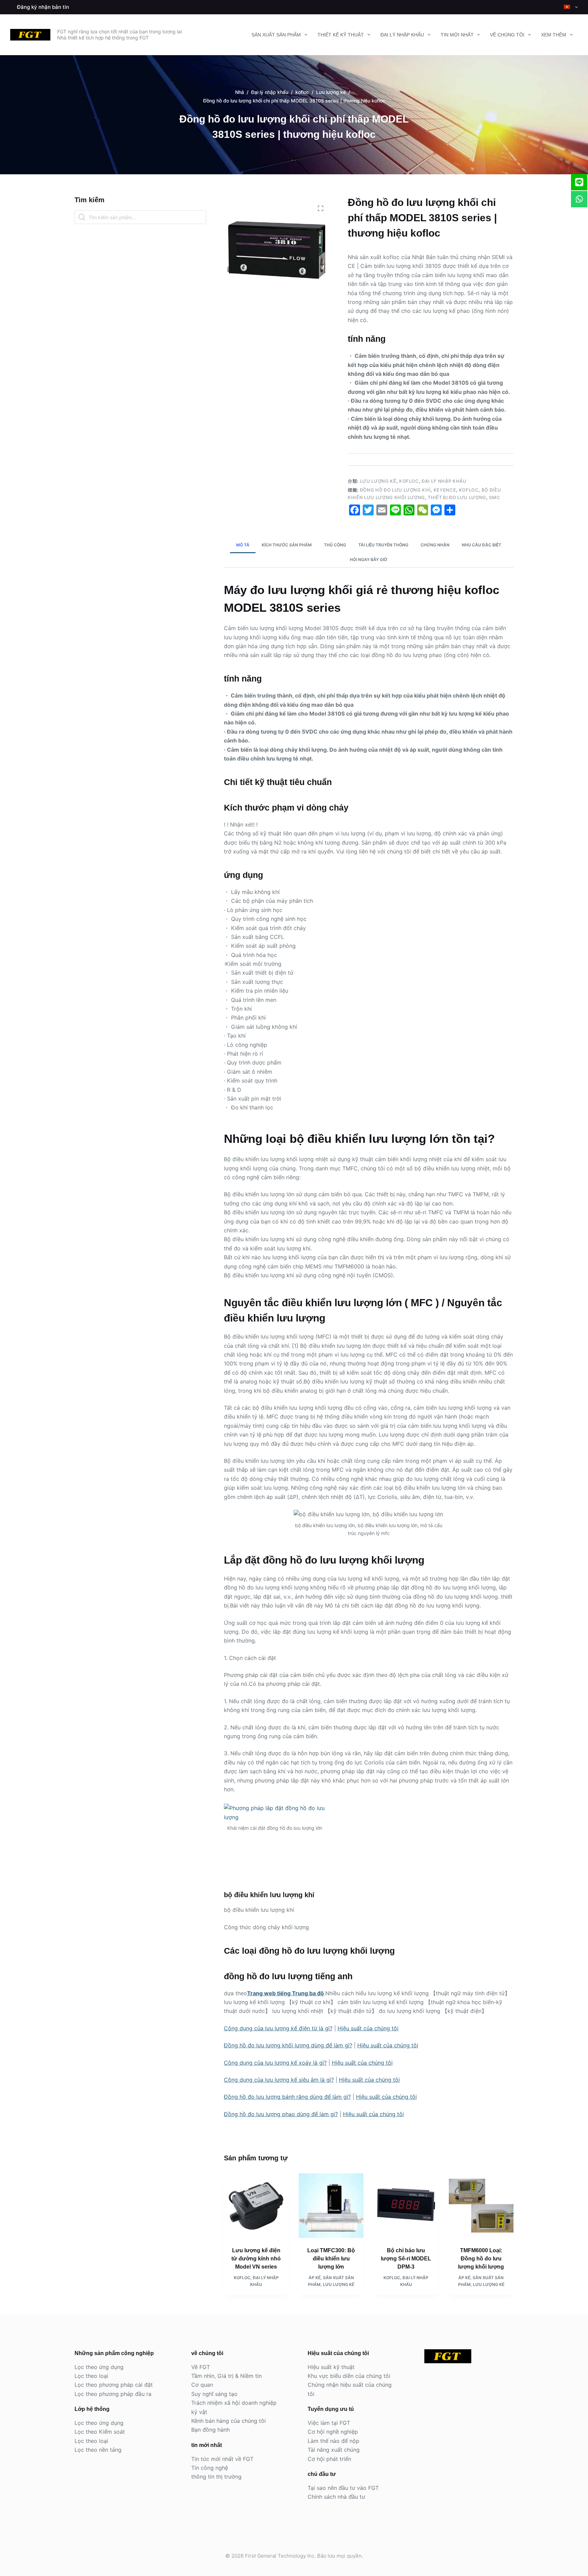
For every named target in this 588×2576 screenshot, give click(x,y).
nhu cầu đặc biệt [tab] (481, 545)
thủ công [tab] (335, 545)
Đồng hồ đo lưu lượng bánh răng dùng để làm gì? (287, 2097)
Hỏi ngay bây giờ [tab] (369, 559)
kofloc (409, 481)
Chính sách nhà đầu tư (336, 2497)
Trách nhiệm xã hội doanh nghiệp (234, 2403)
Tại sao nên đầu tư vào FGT (343, 2488)
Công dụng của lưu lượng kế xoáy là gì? (275, 2063)
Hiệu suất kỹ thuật (331, 2367)
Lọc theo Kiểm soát (100, 2432)
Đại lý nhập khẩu (402, 35)
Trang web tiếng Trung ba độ (285, 1993)
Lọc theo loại (91, 2376)
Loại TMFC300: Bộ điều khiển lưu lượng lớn (331, 2259)
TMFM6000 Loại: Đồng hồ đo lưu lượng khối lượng (481, 2259)
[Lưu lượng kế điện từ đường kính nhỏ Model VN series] (256, 2206)
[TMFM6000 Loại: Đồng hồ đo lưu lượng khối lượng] (481, 2206)
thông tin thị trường (216, 2477)
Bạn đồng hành (210, 2430)
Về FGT (201, 2367)
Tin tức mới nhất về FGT (222, 2459)
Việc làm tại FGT (329, 2423)
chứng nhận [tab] (435, 545)
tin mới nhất (457, 35)
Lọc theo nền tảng (98, 2450)
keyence (445, 490)
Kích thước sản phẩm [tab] (287, 545)
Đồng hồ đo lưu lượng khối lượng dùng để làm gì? (288, 2045)
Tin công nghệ (210, 2468)
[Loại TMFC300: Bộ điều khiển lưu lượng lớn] (331, 2206)
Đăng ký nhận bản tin (43, 7)
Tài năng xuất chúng (334, 2450)
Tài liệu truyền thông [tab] (383, 545)
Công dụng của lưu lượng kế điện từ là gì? (278, 2028)
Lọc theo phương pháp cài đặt (114, 2385)
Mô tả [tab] (243, 545)
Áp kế (315, 2278)
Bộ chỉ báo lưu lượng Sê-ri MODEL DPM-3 (406, 2259)
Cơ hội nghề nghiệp (333, 2432)
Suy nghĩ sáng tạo (214, 2394)
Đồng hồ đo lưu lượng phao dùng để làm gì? (281, 2114)
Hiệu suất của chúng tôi (368, 2028)
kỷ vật (199, 2412)
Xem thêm (554, 35)
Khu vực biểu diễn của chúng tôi (349, 2376)
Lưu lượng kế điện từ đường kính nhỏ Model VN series (256, 2259)
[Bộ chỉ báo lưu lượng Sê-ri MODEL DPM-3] (406, 2206)
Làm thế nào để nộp (333, 2441)
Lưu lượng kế (378, 481)
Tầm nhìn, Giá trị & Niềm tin (226, 2376)
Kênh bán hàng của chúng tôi (228, 2421)
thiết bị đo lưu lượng (457, 497)
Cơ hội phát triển (329, 2459)
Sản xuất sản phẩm (276, 35)
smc (494, 497)
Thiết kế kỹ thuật (341, 35)
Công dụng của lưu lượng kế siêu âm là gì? (279, 2080)
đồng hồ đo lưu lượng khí (395, 490)
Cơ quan (202, 2385)
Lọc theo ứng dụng (99, 2367)
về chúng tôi (507, 35)
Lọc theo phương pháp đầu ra (113, 2394)
